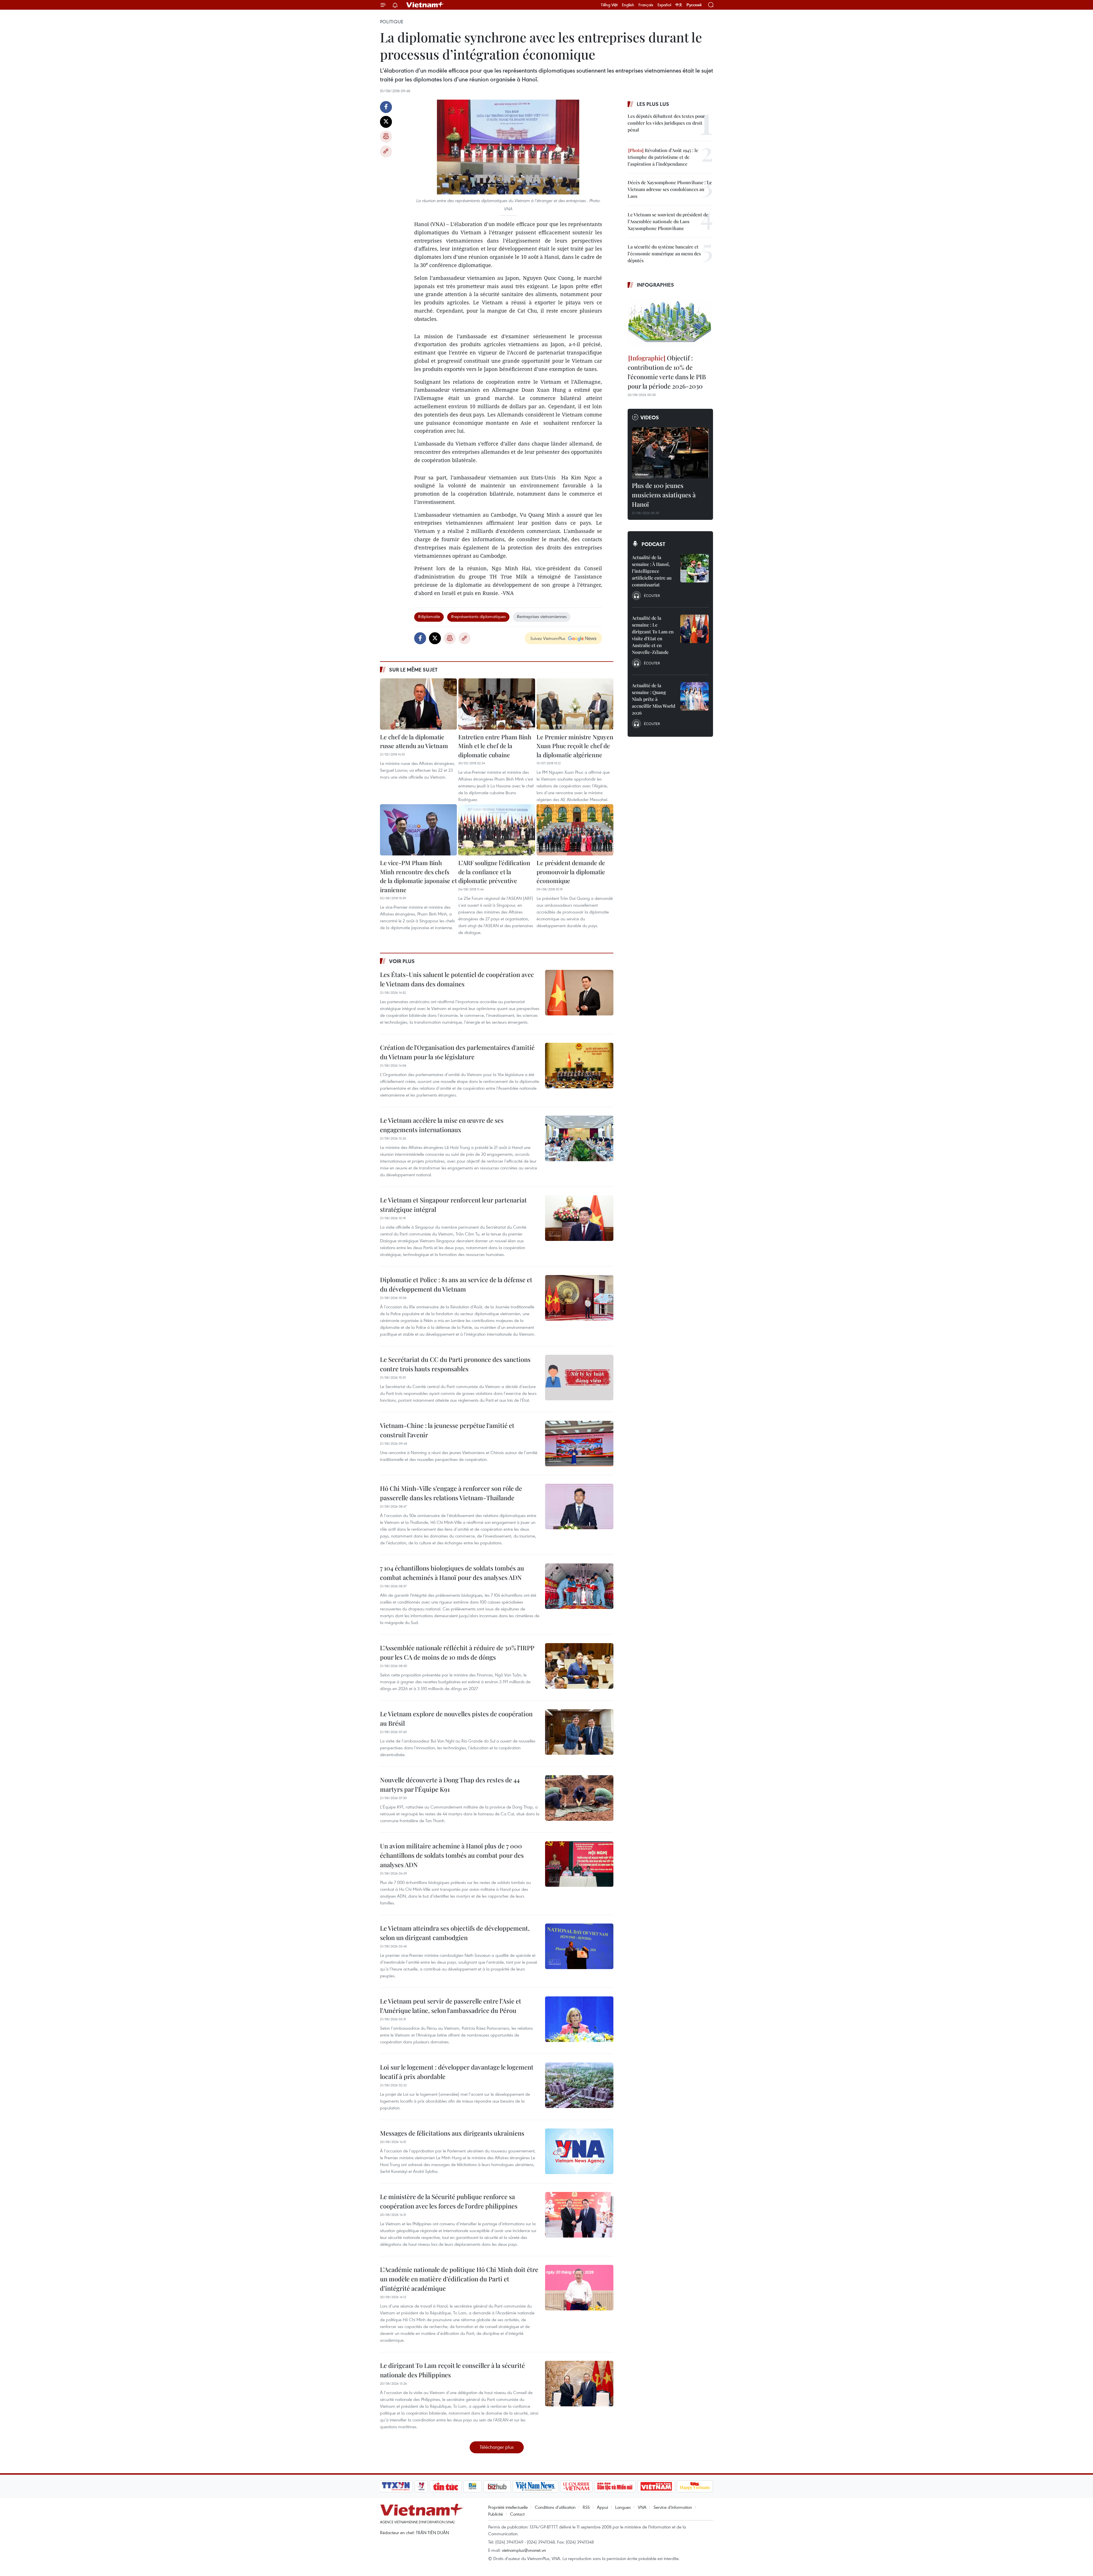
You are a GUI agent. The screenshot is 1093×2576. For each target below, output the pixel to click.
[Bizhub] (497, 2486)
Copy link (386, 151)
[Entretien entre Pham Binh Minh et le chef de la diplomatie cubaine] (497, 704)
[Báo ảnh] (656, 2486)
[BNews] (473, 2486)
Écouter (652, 596)
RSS (586, 2507)
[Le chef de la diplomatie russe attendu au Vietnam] (418, 704)
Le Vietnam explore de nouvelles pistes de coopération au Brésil (456, 1718)
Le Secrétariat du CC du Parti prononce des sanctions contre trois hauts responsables (455, 1364)
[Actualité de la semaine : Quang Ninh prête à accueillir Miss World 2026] (695, 696)
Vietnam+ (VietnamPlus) (425, 5)
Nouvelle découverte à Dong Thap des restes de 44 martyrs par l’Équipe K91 (450, 1784)
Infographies (655, 285)
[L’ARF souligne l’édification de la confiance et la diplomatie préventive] (497, 830)
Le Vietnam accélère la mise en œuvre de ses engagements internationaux (442, 1125)
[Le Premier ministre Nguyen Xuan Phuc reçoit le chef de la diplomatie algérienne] (575, 704)
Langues (623, 2507)
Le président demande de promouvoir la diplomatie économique (571, 872)
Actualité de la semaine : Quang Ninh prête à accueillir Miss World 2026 (654, 699)
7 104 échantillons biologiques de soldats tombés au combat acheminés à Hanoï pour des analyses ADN (452, 1573)
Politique (392, 22)
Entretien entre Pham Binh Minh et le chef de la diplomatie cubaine (495, 746)
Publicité (496, 2514)
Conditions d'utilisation (555, 2507)
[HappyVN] (695, 2486)
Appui (602, 2507)
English (628, 5)
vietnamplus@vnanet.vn (524, 2550)
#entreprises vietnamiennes (542, 616)
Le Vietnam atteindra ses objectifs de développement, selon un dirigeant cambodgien (455, 1933)
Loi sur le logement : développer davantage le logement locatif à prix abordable (457, 2072)
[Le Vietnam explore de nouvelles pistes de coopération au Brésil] (579, 1732)
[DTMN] (615, 2486)
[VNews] (421, 2486)
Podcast (653, 544)
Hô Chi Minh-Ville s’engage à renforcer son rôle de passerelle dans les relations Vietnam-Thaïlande (451, 1493)
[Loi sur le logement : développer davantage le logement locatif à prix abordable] (579, 2085)
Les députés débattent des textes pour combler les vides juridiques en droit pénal (666, 123)
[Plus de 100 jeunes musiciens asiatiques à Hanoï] (670, 453)
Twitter (386, 122)
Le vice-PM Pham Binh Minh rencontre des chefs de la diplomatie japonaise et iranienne (418, 876)
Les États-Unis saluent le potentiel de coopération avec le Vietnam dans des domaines (457, 979)
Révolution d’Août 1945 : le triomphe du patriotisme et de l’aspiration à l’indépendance (663, 157)
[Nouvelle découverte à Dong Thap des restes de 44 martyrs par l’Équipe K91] (579, 1798)
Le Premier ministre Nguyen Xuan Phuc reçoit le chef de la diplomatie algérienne (575, 746)
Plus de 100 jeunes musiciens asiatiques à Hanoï (664, 495)
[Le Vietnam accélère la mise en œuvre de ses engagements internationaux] (579, 1138)
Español (664, 5)
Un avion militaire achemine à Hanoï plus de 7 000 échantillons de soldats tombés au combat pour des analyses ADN (452, 1855)
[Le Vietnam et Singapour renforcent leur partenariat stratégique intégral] (579, 1218)
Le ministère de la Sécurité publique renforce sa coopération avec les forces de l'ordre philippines (449, 2201)
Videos (650, 417)
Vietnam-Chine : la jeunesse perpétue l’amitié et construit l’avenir (447, 1430)
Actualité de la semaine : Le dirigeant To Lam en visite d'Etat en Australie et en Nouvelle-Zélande (653, 635)
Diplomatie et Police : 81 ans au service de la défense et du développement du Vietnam (456, 1284)
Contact (517, 2514)
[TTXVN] (396, 2486)
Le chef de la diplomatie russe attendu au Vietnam (414, 741)
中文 (679, 5)
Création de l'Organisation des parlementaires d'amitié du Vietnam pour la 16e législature (457, 1052)
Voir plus (402, 961)
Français (646, 5)
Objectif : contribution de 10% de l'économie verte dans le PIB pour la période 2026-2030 (667, 372)
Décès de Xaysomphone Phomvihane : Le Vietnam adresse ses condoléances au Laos (670, 189)
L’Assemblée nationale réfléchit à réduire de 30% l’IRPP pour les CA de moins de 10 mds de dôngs (457, 1652)
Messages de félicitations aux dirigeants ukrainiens (452, 2133)
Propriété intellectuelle (508, 2507)
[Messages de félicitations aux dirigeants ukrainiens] (579, 2151)
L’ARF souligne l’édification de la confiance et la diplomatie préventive (494, 872)
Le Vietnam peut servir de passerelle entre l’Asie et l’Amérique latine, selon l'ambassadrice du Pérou (451, 2006)
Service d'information (673, 2507)
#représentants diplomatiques (478, 616)
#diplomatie (429, 616)
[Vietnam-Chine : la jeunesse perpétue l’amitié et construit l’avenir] (579, 1444)
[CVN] (576, 2486)
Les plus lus (653, 104)
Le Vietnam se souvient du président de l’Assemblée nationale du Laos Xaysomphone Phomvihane (668, 221)
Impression (386, 137)
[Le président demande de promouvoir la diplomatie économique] (575, 830)
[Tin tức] (446, 2486)
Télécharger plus (497, 2447)
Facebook (386, 107)
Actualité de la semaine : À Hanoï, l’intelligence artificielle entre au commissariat (652, 571)
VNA (642, 2507)
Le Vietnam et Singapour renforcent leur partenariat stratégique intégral (453, 1205)
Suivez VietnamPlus (548, 638)
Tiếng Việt (609, 5)
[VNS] (535, 2486)
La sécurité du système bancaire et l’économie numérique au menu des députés (664, 254)
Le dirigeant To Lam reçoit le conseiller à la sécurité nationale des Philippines (452, 2370)
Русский (694, 5)
